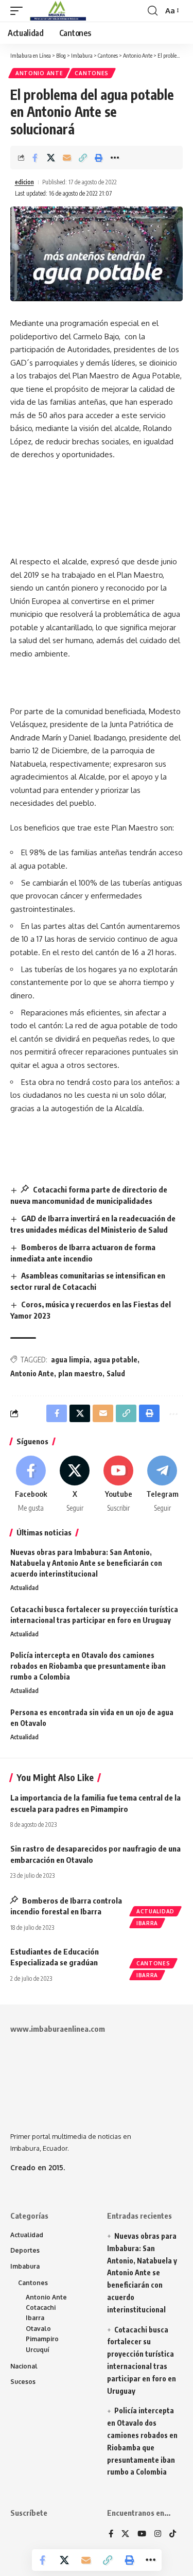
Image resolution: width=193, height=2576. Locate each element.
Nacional (24, 2366)
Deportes (25, 2250)
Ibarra (147, 1923)
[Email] (67, 158)
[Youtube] (118, 1484)
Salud (116, 1373)
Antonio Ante (39, 73)
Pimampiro (42, 2339)
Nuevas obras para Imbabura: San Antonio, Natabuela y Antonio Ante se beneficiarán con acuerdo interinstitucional (86, 1563)
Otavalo (38, 2329)
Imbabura (25, 2266)
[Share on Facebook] (35, 158)
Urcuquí (38, 2350)
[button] (19, 11)
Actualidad (24, 1588)
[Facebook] (31, 1484)
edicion (24, 182)
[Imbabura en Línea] (57, 11)
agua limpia (70, 1360)
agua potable (116, 1360)
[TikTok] (173, 2534)
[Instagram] (158, 2534)
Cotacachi (41, 2307)
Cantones (92, 73)
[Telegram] (162, 1484)
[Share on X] (51, 158)
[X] (75, 1484)
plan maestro (80, 1373)
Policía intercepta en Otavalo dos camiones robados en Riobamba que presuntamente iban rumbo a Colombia (88, 1666)
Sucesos (23, 2382)
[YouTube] (142, 2534)
